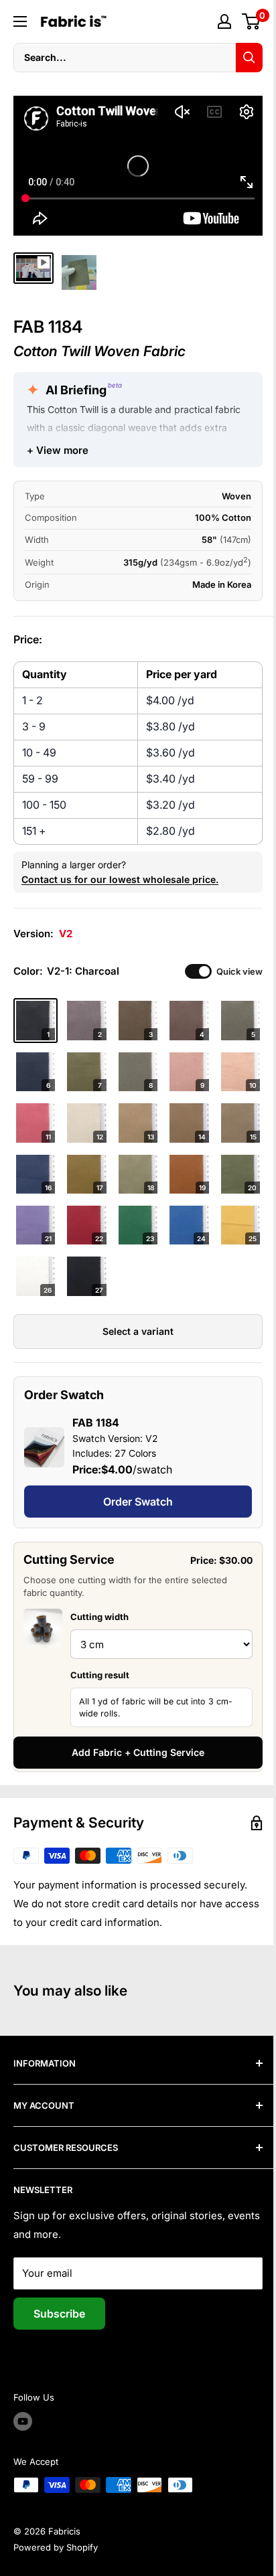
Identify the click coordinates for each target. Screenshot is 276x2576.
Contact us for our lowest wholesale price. (120, 879)
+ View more (58, 450)
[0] (252, 21)
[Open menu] (20, 21)
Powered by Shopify (56, 2547)
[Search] (249, 58)
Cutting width (99, 1617)
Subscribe (59, 2314)
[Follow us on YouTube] (23, 2421)
